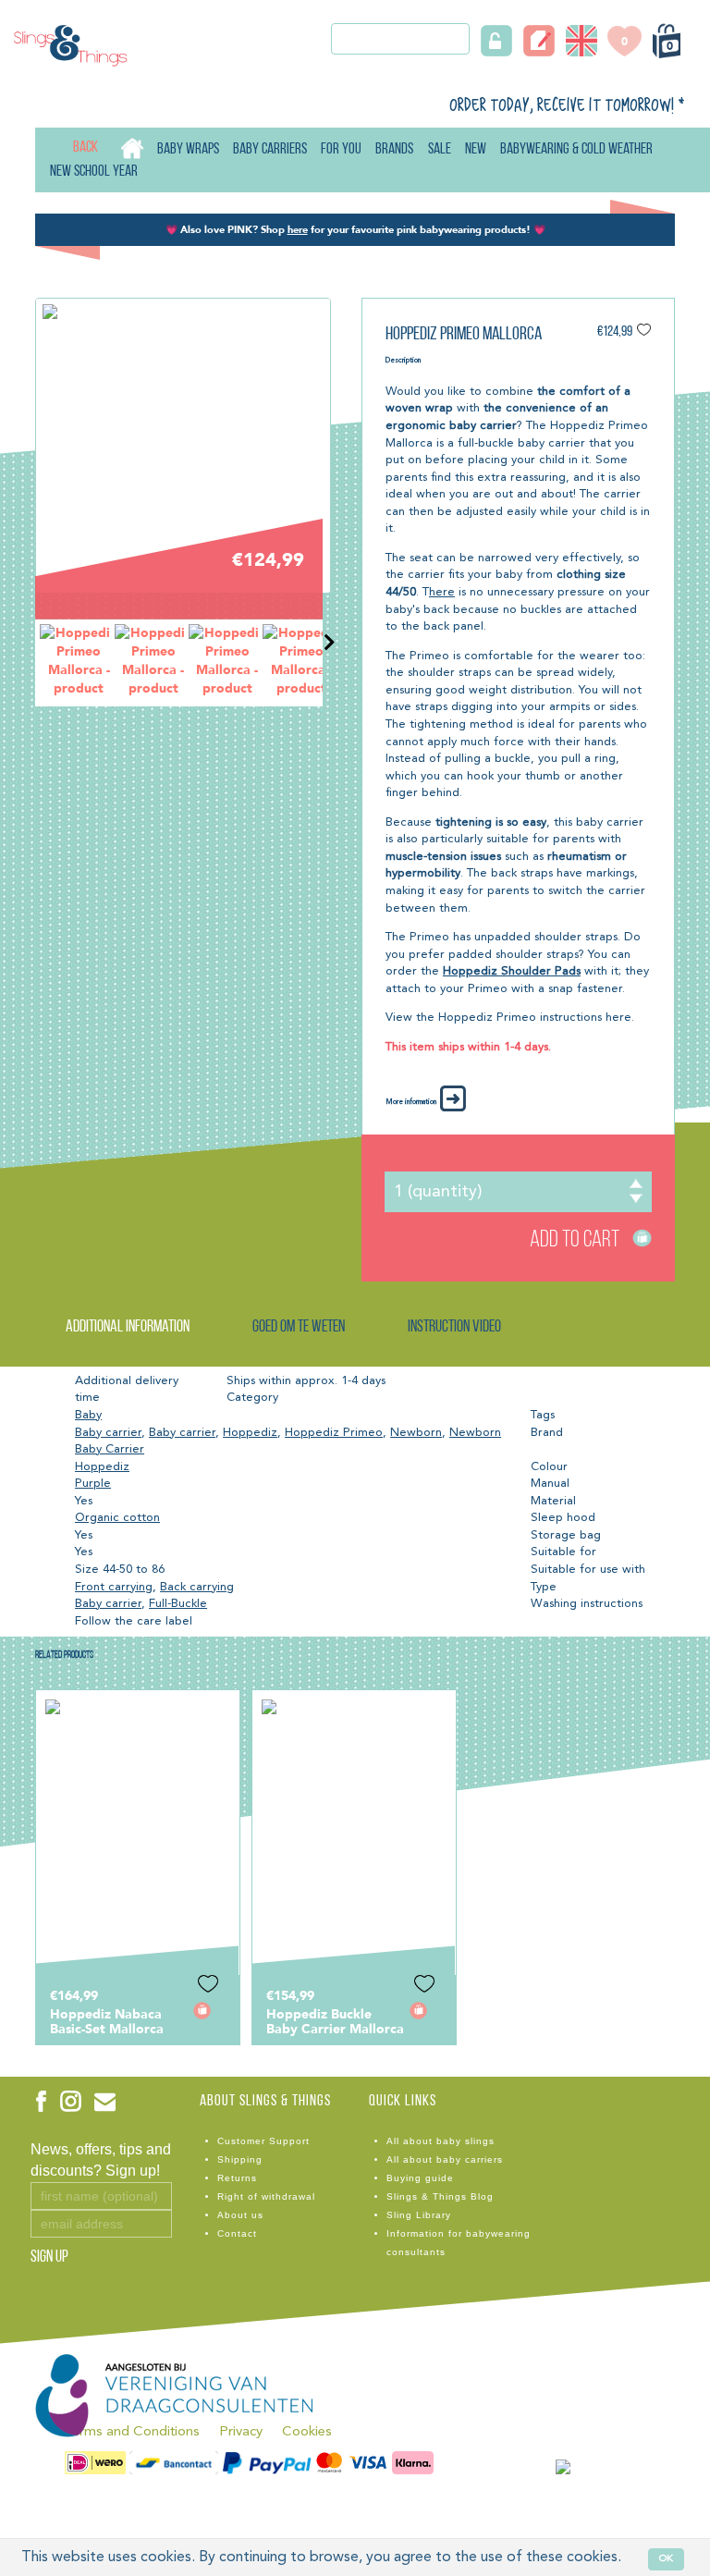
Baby (88, 1415)
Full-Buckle (178, 1604)
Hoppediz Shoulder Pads (512, 971)
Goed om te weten (299, 1328)
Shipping (240, 2159)
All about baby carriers (445, 2159)
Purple (93, 1484)
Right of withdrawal (266, 2196)
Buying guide (420, 2178)
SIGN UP (49, 2258)
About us (240, 2215)
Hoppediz (250, 1433)
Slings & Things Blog (440, 2196)
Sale (440, 149)
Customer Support (263, 2141)
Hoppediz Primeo (334, 1433)
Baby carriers (270, 149)
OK (666, 2559)
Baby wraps (188, 149)
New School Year (94, 172)
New (476, 149)
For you (341, 149)
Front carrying (114, 1587)
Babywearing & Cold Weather (576, 149)
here (442, 592)
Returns (237, 2178)
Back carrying (197, 1587)
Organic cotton (117, 1518)
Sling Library (419, 2215)
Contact (237, 2233)
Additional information (128, 1328)
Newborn (416, 1433)
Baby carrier (108, 1433)
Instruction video (454, 1328)
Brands (394, 149)
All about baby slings (441, 2141)
